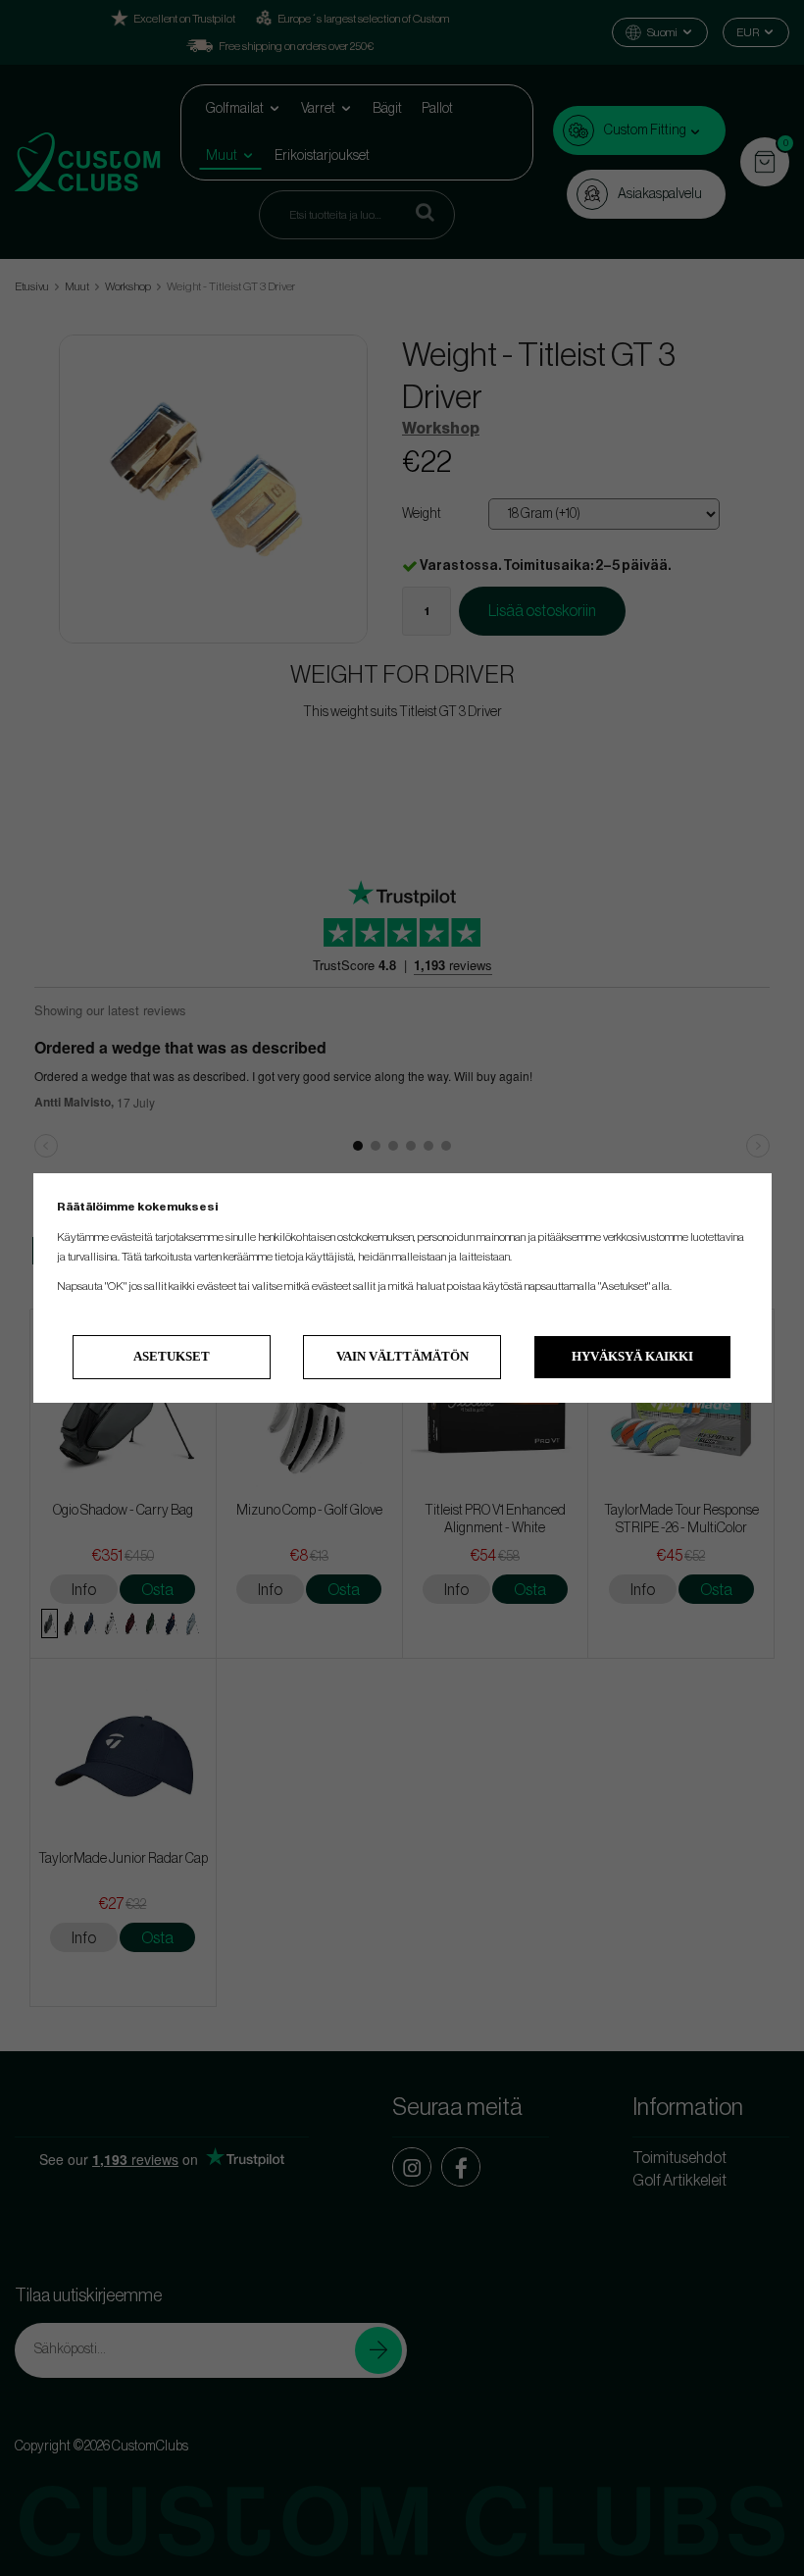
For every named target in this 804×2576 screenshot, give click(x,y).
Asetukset (172, 1356)
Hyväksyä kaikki (632, 1356)
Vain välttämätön (402, 1356)
